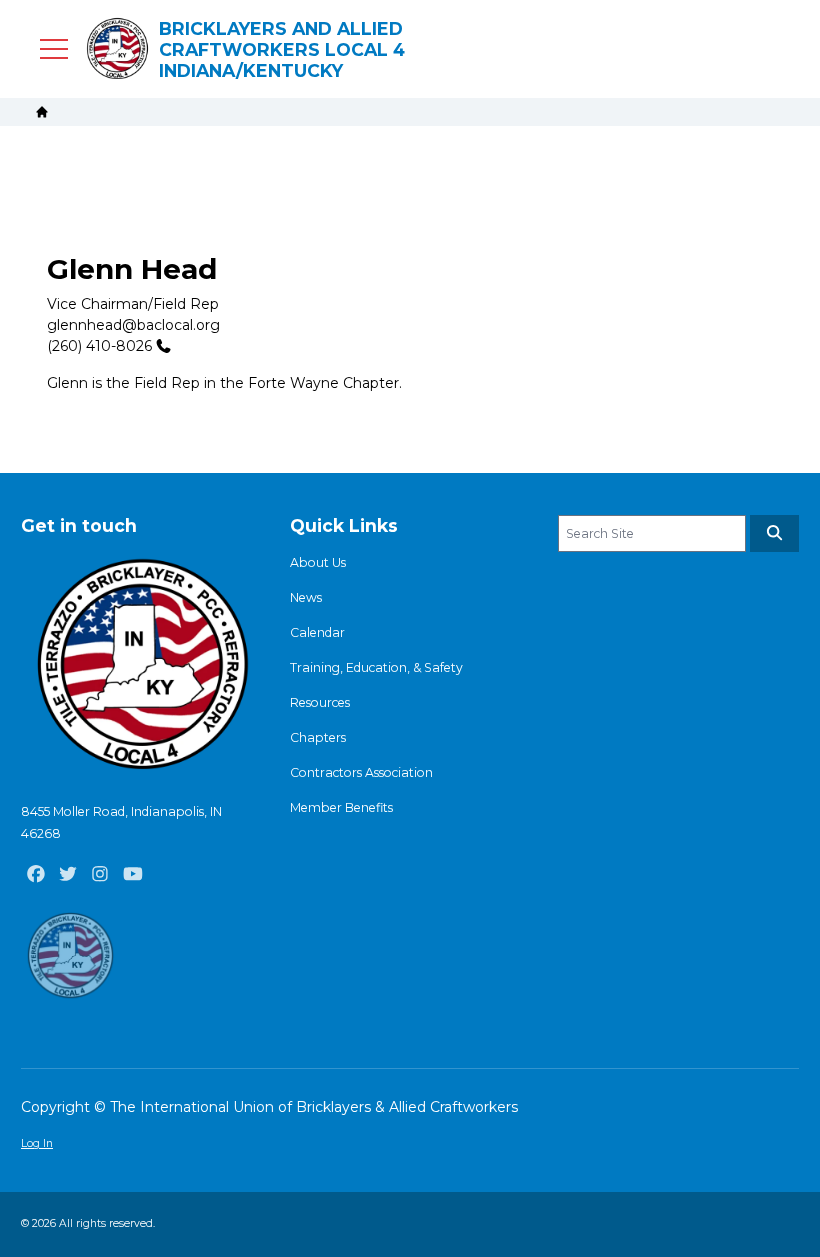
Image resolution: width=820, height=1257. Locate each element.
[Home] (42, 112)
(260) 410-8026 (99, 346)
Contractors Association (361, 772)
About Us (318, 562)
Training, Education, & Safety (376, 667)
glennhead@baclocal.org (133, 325)
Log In (37, 1143)
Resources (320, 702)
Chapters (318, 737)
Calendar (317, 632)
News (306, 597)
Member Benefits (341, 807)
